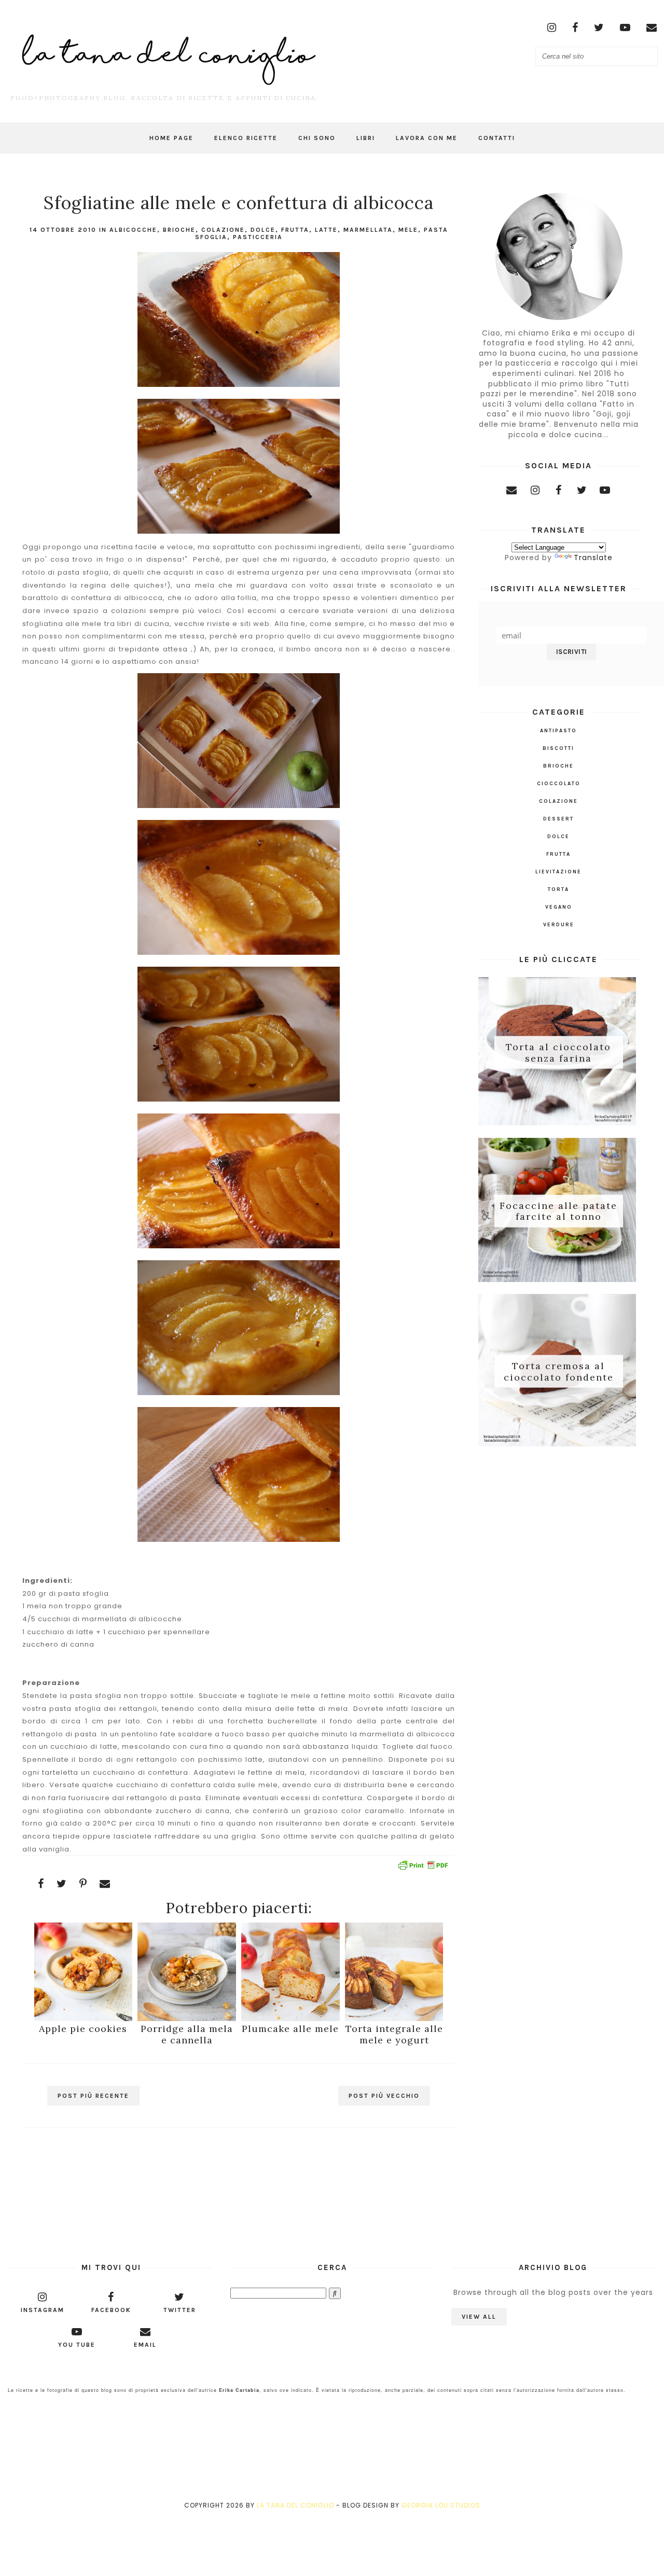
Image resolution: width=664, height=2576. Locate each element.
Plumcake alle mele (290, 2029)
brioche (179, 230)
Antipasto (558, 731)
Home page (171, 138)
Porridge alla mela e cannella (187, 2034)
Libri (366, 138)
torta (558, 889)
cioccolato (559, 784)
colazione (223, 230)
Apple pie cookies (83, 2029)
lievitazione (558, 872)
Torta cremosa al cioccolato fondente (559, 1371)
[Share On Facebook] (41, 1884)
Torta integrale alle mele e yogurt (394, 2034)
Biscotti (558, 748)
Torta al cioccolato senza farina (558, 1053)
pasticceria (258, 237)
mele (408, 230)
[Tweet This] (62, 1884)
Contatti (497, 138)
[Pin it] (83, 1884)
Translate (593, 558)
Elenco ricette (246, 138)
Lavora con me (427, 138)
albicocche (133, 230)
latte (326, 230)
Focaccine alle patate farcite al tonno (558, 1211)
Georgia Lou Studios (441, 2505)
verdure (559, 925)
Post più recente (93, 2096)
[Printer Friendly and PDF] (423, 1867)
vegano (559, 907)
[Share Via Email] (105, 1884)
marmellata (368, 230)
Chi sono (317, 138)
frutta (295, 230)
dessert (558, 819)
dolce (263, 230)
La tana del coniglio (295, 2505)
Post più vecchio (384, 2096)
